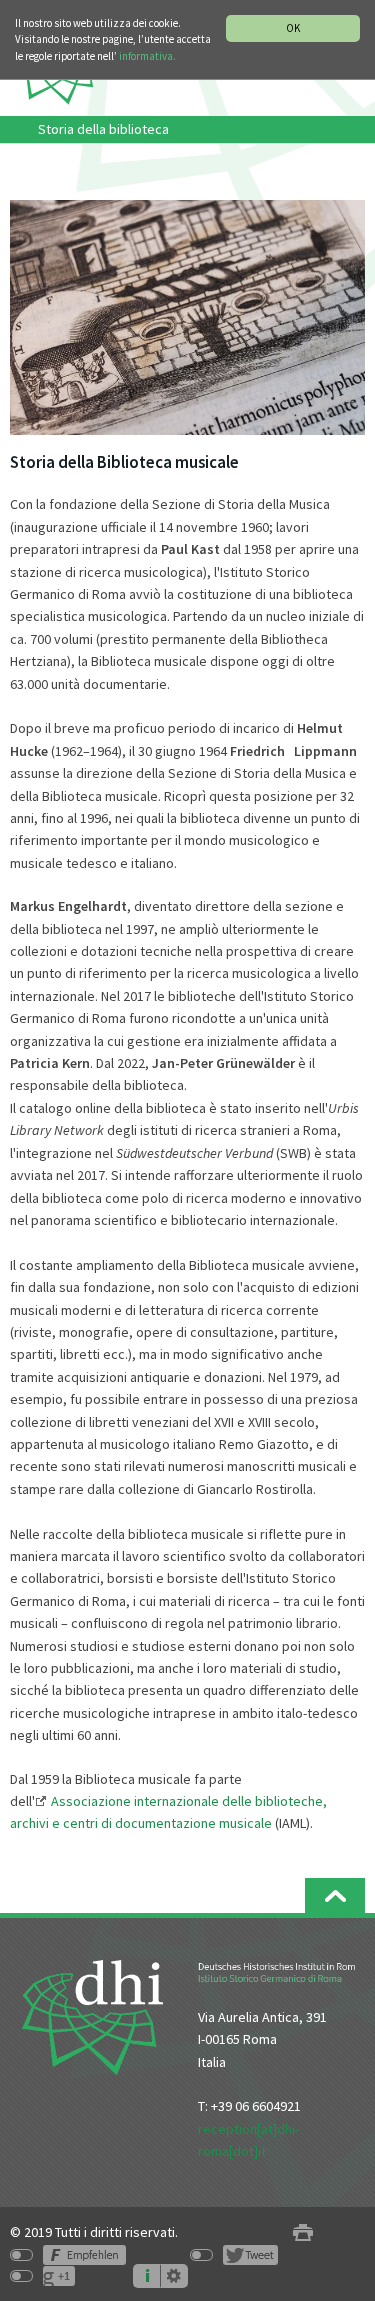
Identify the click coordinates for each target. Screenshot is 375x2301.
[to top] (335, 1895)
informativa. (147, 56)
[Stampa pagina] (303, 2232)
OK (293, 28)
